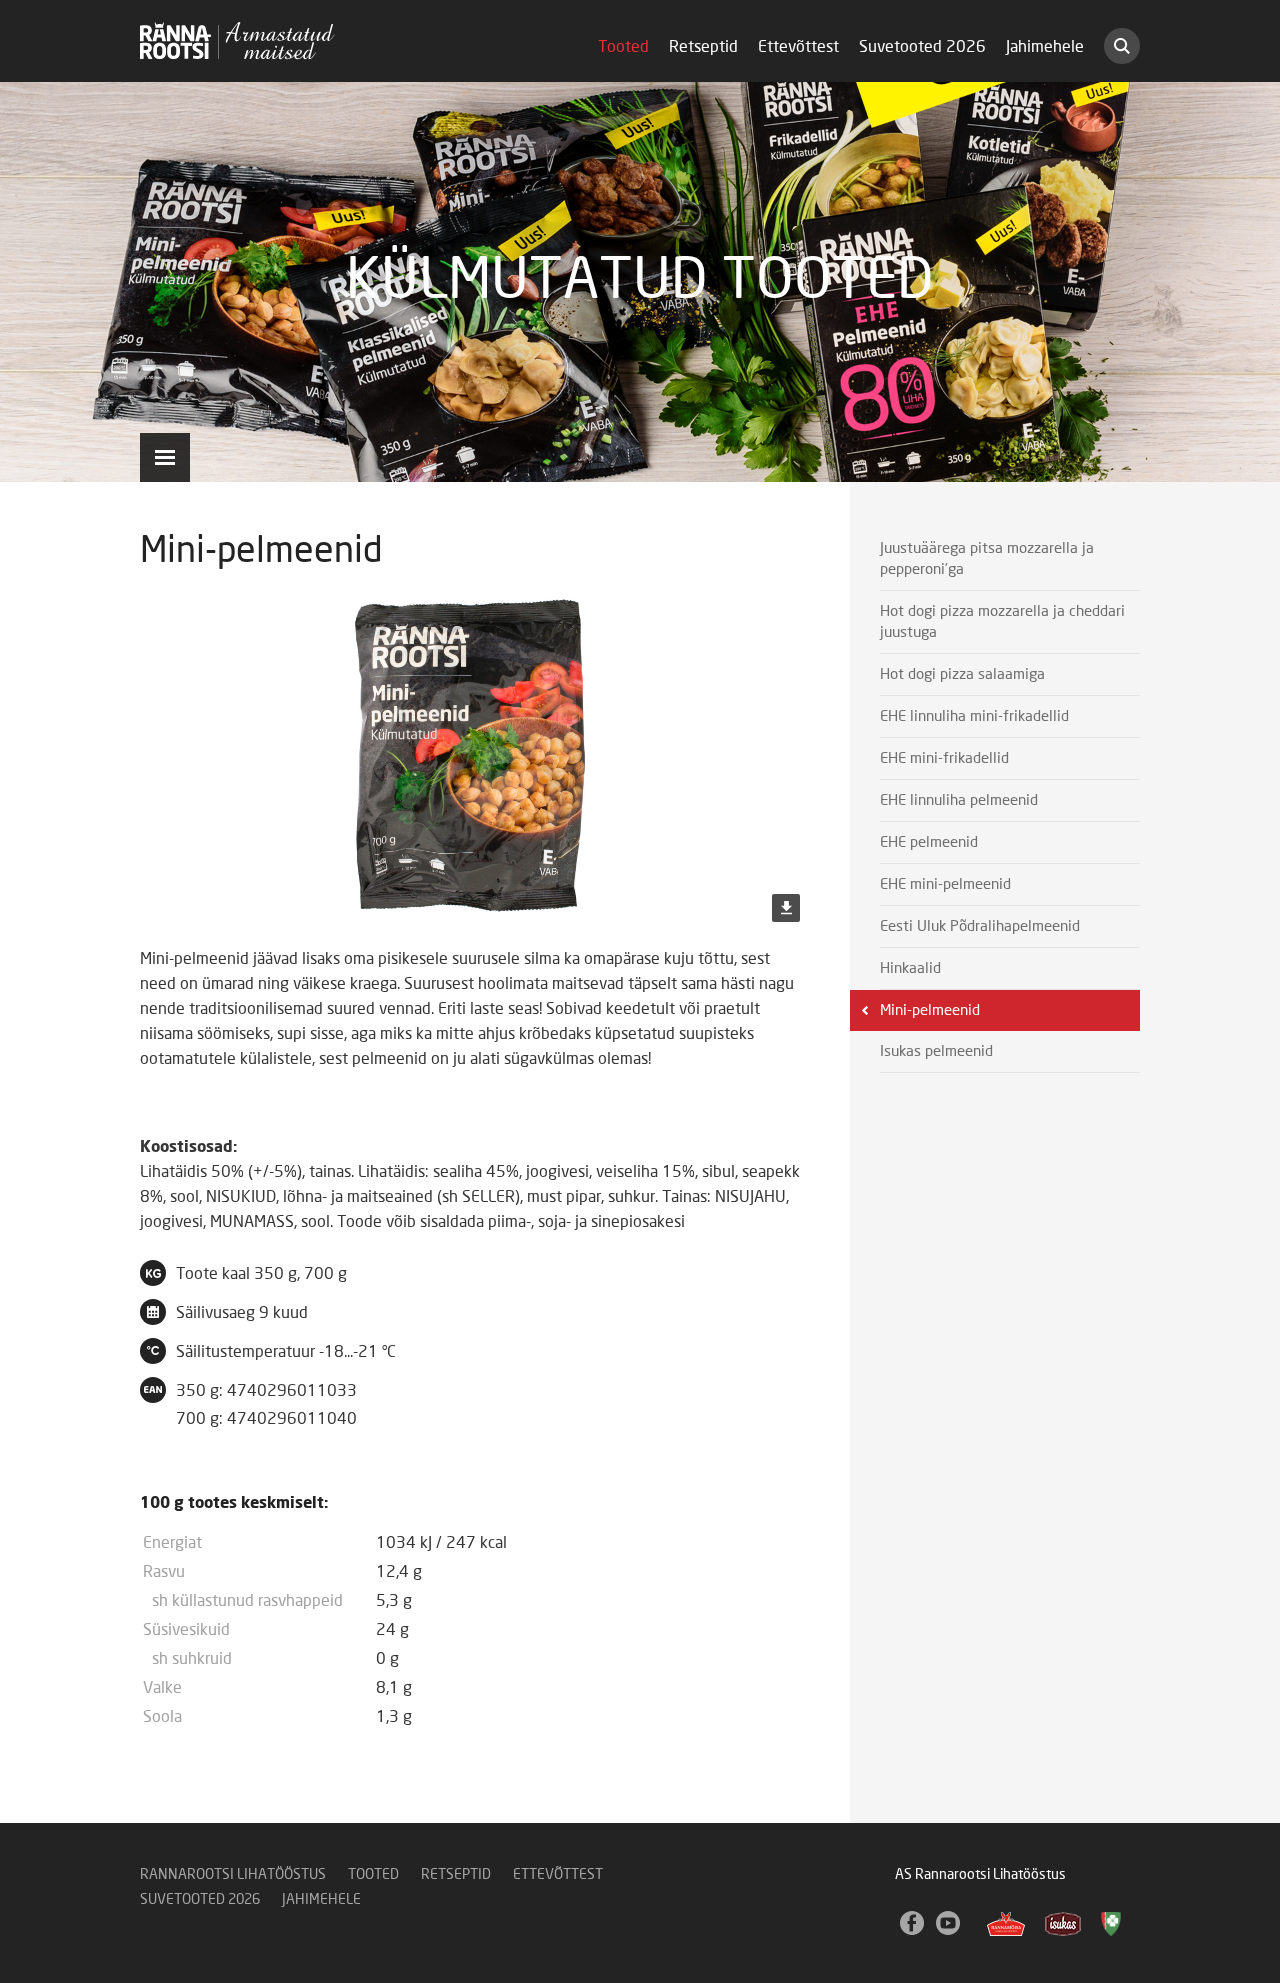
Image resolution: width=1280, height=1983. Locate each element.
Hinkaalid (910, 968)
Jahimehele (1045, 47)
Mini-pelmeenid (930, 1010)
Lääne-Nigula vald (1113, 1924)
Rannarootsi (237, 40)
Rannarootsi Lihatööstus (233, 1875)
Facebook (913, 1924)
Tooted (623, 47)
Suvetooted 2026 (922, 47)
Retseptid (703, 47)
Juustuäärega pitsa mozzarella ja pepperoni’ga (987, 559)
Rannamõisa (1006, 1924)
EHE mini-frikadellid (944, 758)
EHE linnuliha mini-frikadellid (974, 716)
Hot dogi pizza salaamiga (962, 674)
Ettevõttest (798, 47)
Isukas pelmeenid (936, 1051)
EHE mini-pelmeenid (945, 884)
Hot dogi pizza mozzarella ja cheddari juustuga (1002, 622)
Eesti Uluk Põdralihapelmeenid (980, 926)
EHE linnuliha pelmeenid (959, 800)
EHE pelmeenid (929, 842)
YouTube (949, 1924)
